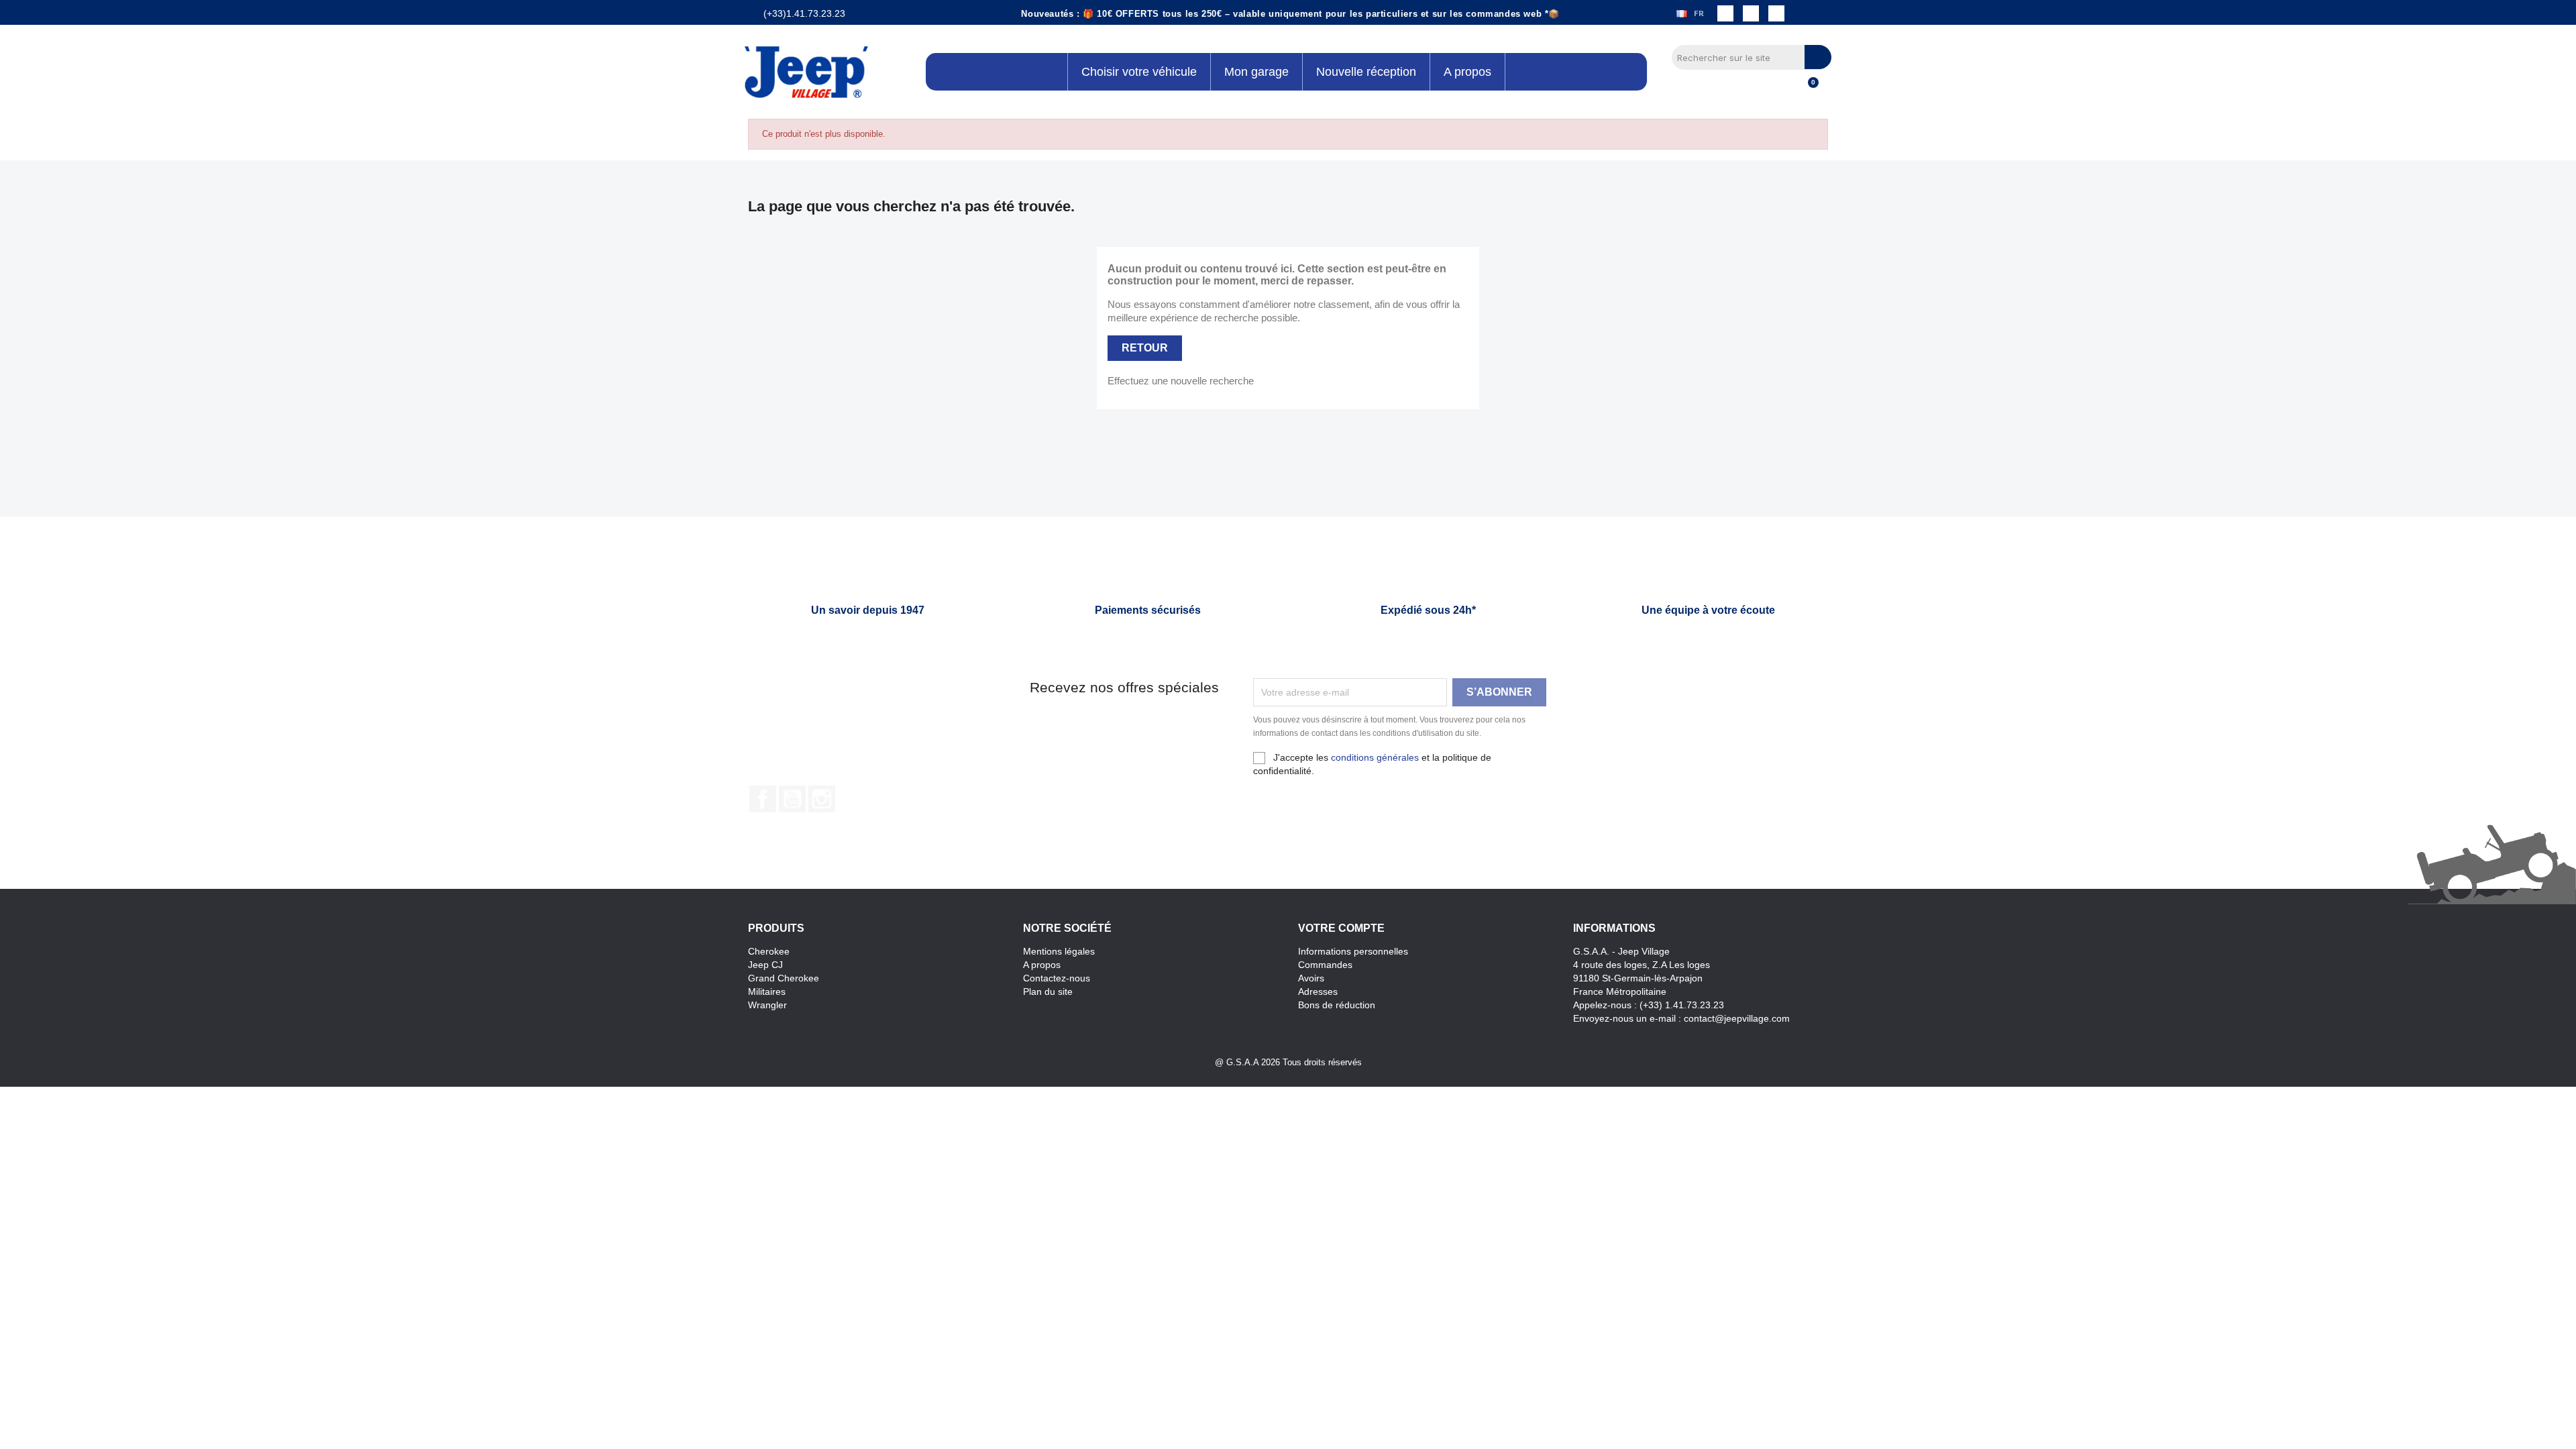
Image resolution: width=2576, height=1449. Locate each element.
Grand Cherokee (784, 978)
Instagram (822, 799)
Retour (1145, 348)
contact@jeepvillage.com (1737, 1018)
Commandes (1325, 965)
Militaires (767, 991)
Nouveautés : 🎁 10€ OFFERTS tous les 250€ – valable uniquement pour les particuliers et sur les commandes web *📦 (1290, 14)
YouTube (792, 799)
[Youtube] (1776, 13)
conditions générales (1375, 757)
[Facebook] (1725, 13)
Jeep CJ (765, 965)
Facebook (763, 799)
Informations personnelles (1353, 951)
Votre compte (1341, 928)
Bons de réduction (1337, 1005)
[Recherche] (1818, 57)
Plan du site (1048, 991)
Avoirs (1311, 978)
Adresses (1318, 991)
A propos (1042, 965)
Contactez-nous (1057, 978)
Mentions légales (1059, 951)
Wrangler (767, 1005)
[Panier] (1807, 90)
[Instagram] (1751, 13)
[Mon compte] (1785, 90)
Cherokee (769, 951)
